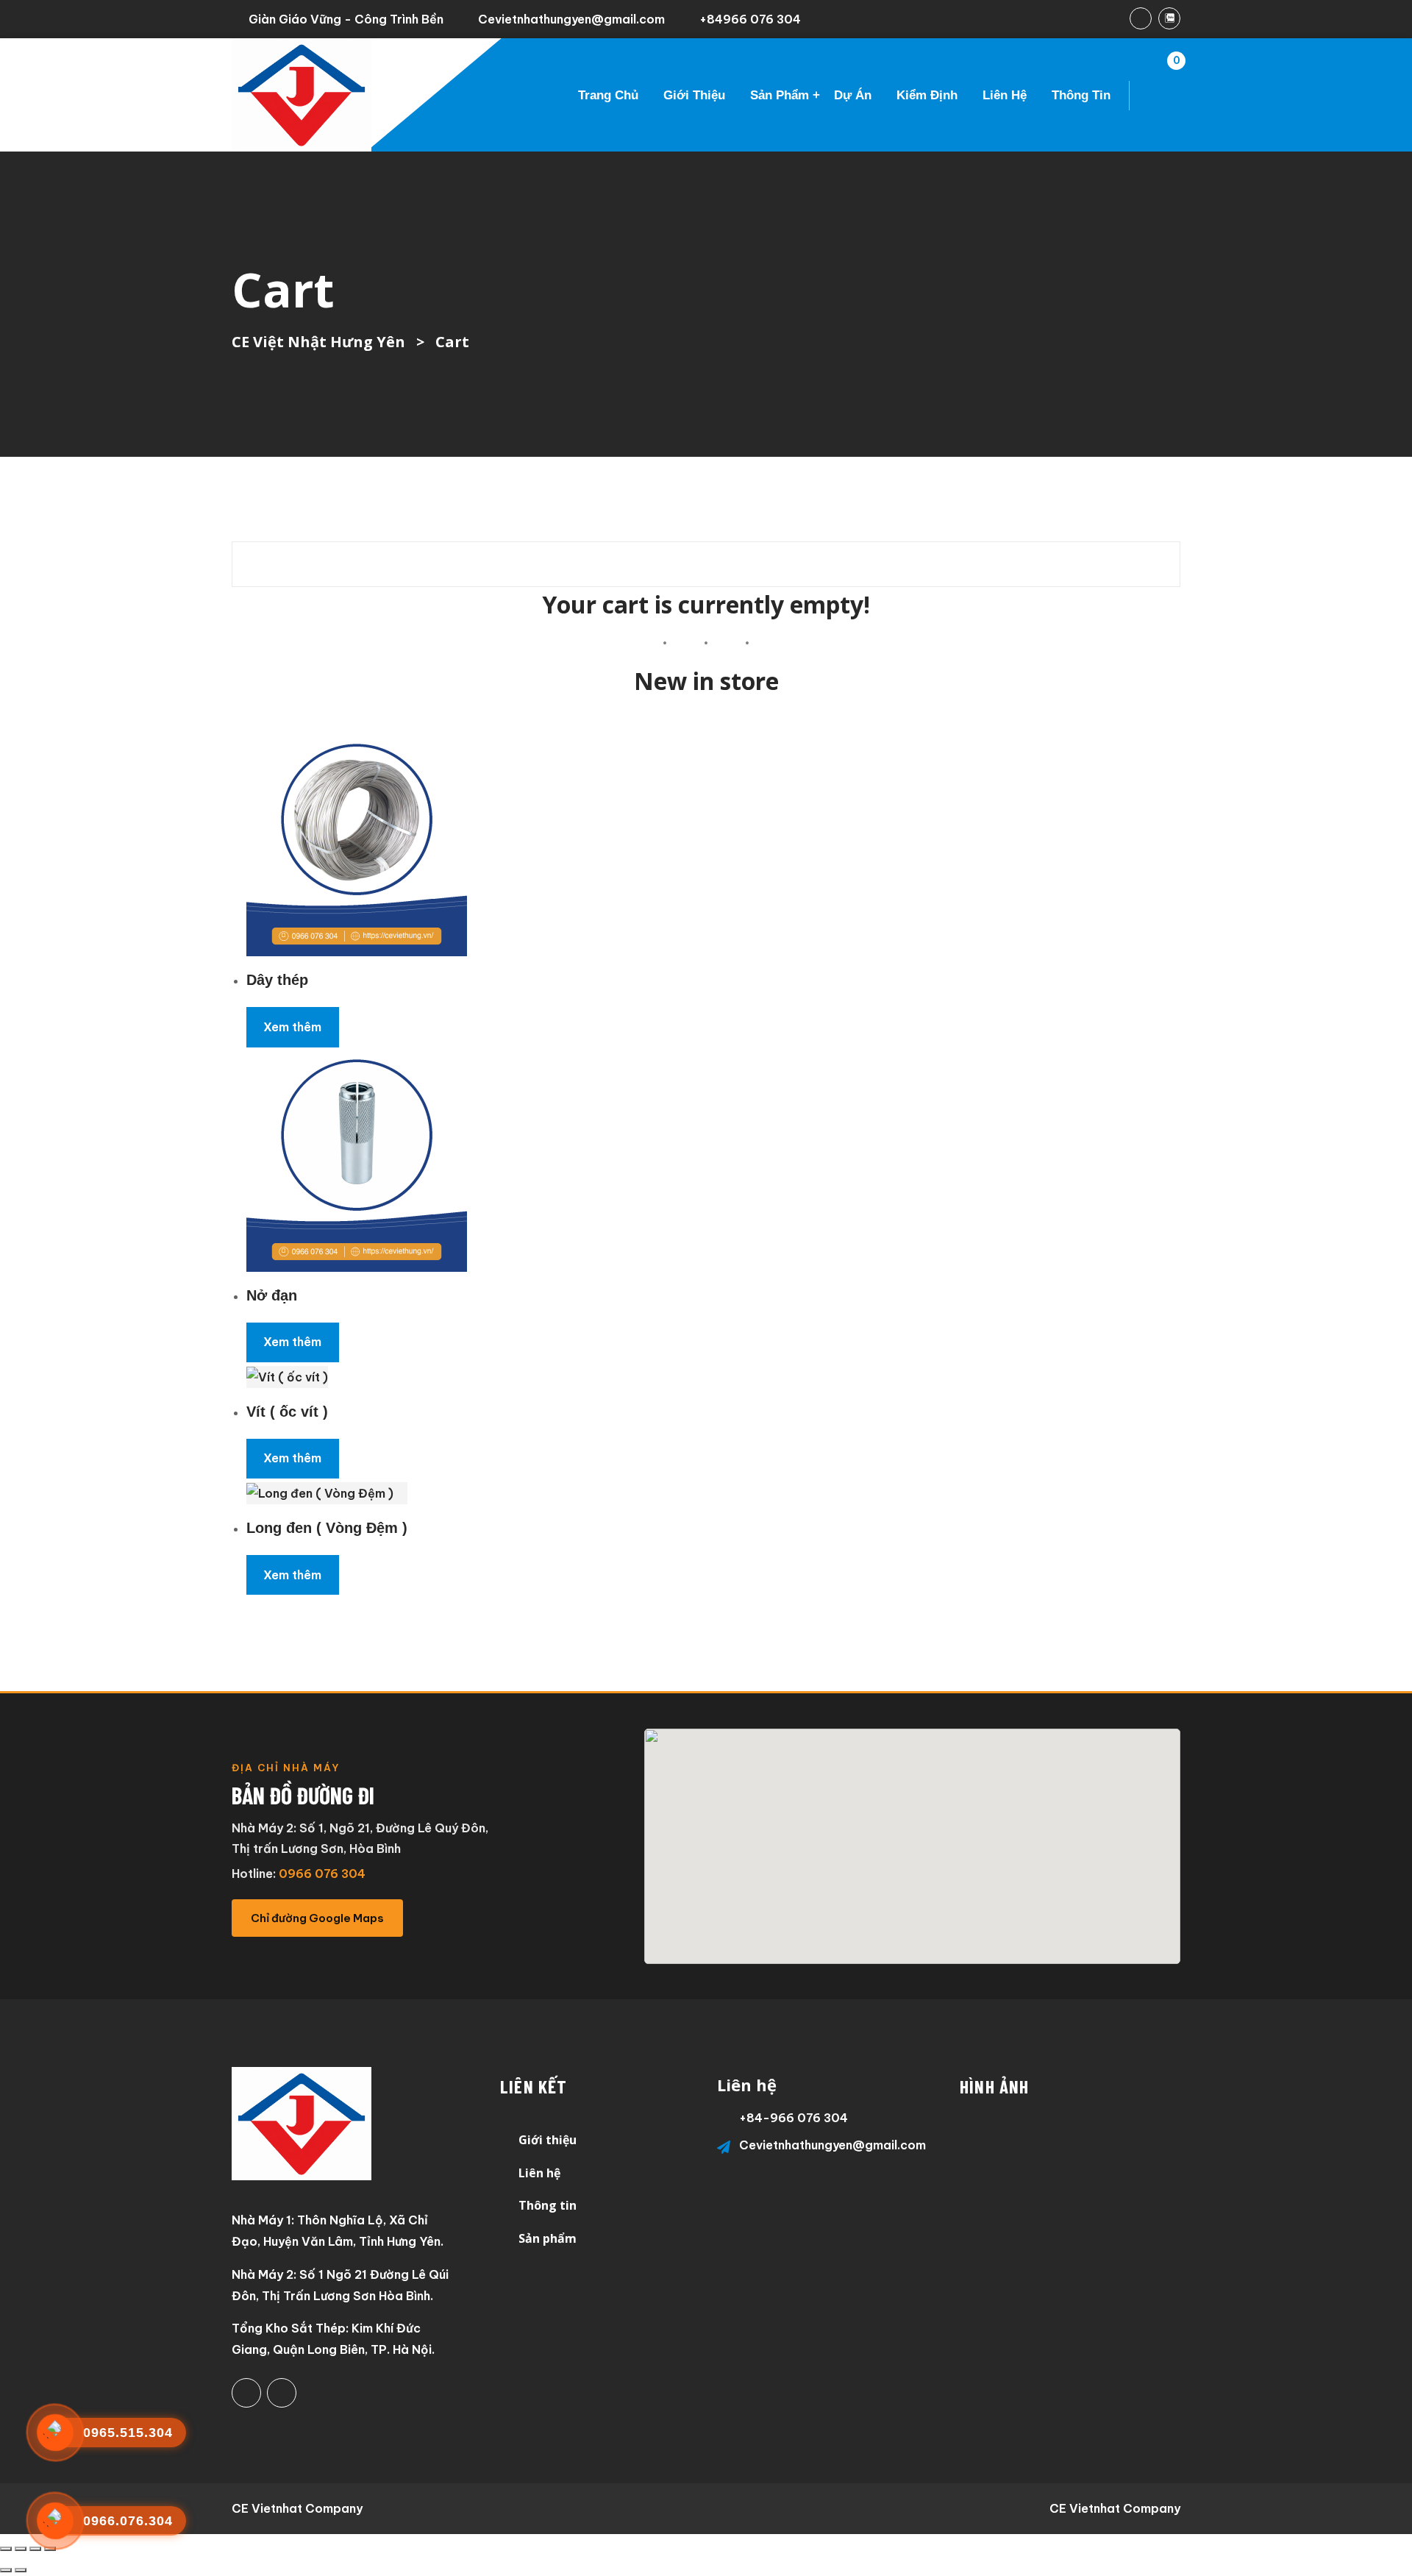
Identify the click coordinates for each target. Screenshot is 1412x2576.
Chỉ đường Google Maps (317, 1918)
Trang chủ (608, 95)
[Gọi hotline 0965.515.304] (55, 2433)
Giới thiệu (694, 95)
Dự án (853, 95)
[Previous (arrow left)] (6, 2570)
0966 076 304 (322, 1874)
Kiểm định (927, 95)
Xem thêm (292, 1027)
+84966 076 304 (750, 19)
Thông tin (1081, 95)
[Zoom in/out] (6, 2549)
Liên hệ (1005, 95)
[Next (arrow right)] (21, 2570)
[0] (1158, 96)
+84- (755, 2118)
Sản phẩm (780, 95)
